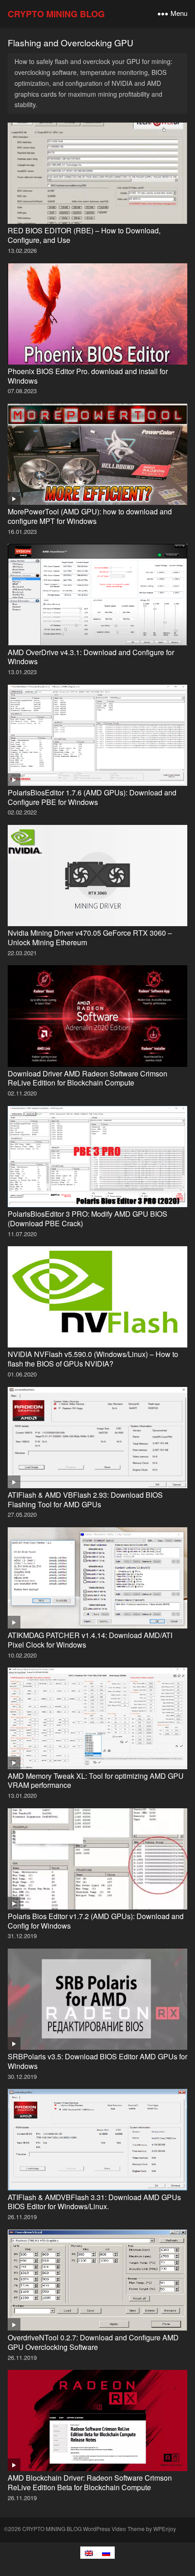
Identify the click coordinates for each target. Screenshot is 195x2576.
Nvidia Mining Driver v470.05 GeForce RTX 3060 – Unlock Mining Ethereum (90, 938)
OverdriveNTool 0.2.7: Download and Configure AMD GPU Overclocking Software (93, 2342)
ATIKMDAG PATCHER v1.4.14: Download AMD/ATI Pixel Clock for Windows (90, 1640)
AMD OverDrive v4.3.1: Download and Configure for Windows (91, 657)
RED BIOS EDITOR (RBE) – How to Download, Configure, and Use (84, 235)
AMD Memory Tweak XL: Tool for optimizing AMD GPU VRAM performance (96, 1781)
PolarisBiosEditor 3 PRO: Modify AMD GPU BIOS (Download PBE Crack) (88, 1219)
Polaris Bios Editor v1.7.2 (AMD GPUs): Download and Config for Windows (96, 1921)
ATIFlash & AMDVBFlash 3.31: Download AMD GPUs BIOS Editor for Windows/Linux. (94, 2202)
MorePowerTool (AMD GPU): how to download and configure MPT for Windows (90, 516)
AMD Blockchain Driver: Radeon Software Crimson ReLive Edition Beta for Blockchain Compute (90, 2482)
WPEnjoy (165, 2529)
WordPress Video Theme (114, 2529)
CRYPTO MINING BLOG (56, 14)
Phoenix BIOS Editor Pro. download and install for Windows (88, 376)
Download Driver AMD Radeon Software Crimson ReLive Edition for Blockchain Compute (88, 1078)
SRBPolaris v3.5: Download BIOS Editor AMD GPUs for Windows (97, 2061)
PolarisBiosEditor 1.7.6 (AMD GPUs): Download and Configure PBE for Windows (92, 797)
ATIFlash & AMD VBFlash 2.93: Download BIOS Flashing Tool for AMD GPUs (85, 1500)
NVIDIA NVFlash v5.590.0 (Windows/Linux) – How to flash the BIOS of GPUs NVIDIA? (93, 1359)
